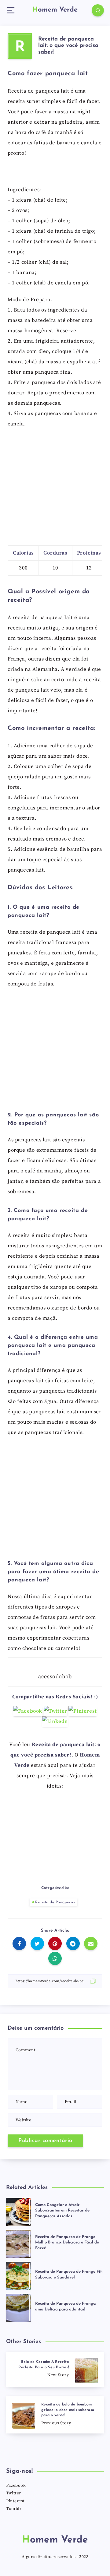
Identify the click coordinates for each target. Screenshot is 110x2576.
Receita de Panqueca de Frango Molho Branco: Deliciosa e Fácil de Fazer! (67, 2243)
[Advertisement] (55, 489)
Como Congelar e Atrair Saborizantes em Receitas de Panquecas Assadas (62, 2211)
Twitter (14, 2493)
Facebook (16, 2486)
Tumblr (14, 2509)
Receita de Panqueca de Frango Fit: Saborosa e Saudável (69, 2275)
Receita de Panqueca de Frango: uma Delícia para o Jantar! (66, 2306)
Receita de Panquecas (55, 1902)
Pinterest (15, 2501)
